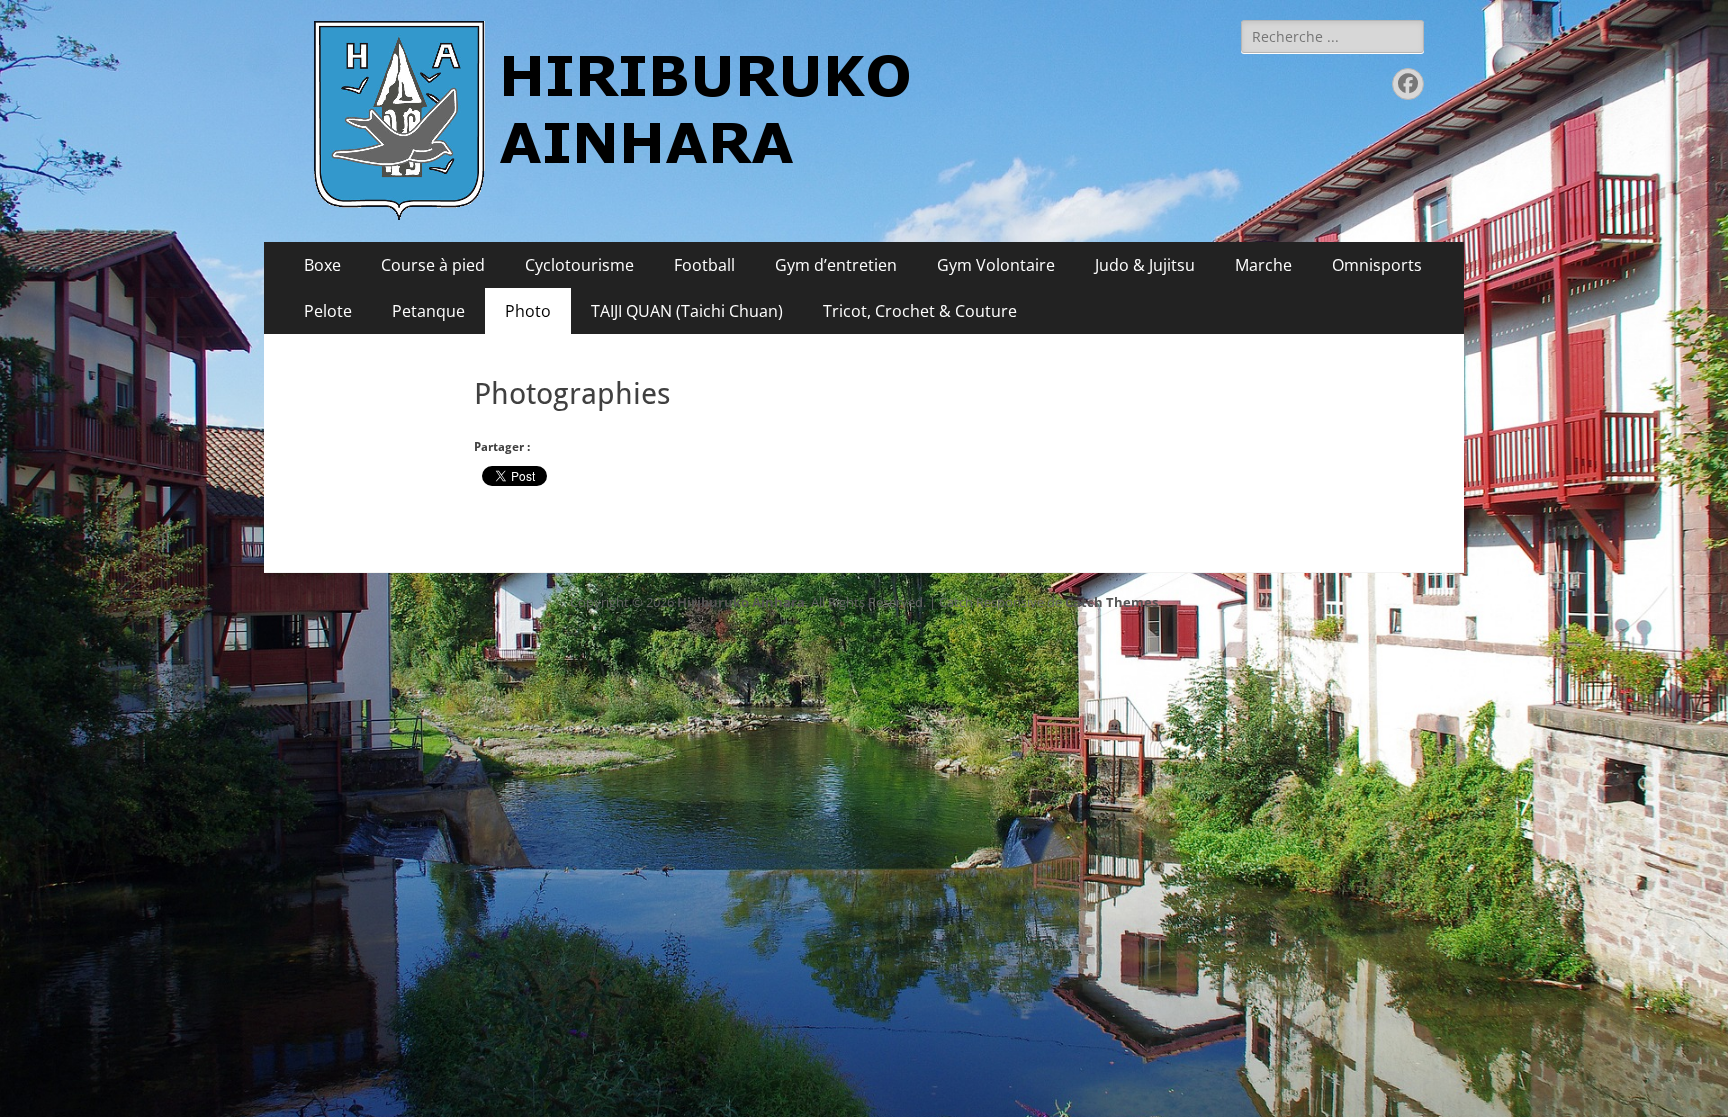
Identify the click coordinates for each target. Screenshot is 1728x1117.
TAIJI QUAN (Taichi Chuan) (687, 311)
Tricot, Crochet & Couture (920, 311)
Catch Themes (1111, 602)
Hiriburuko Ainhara (741, 602)
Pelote (328, 311)
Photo (528, 311)
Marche (1263, 265)
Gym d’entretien (836, 265)
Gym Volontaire (996, 265)
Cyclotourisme (579, 265)
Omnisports (1377, 265)
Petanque (428, 311)
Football (704, 265)
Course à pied (433, 265)
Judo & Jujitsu (1145, 265)
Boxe (322, 265)
